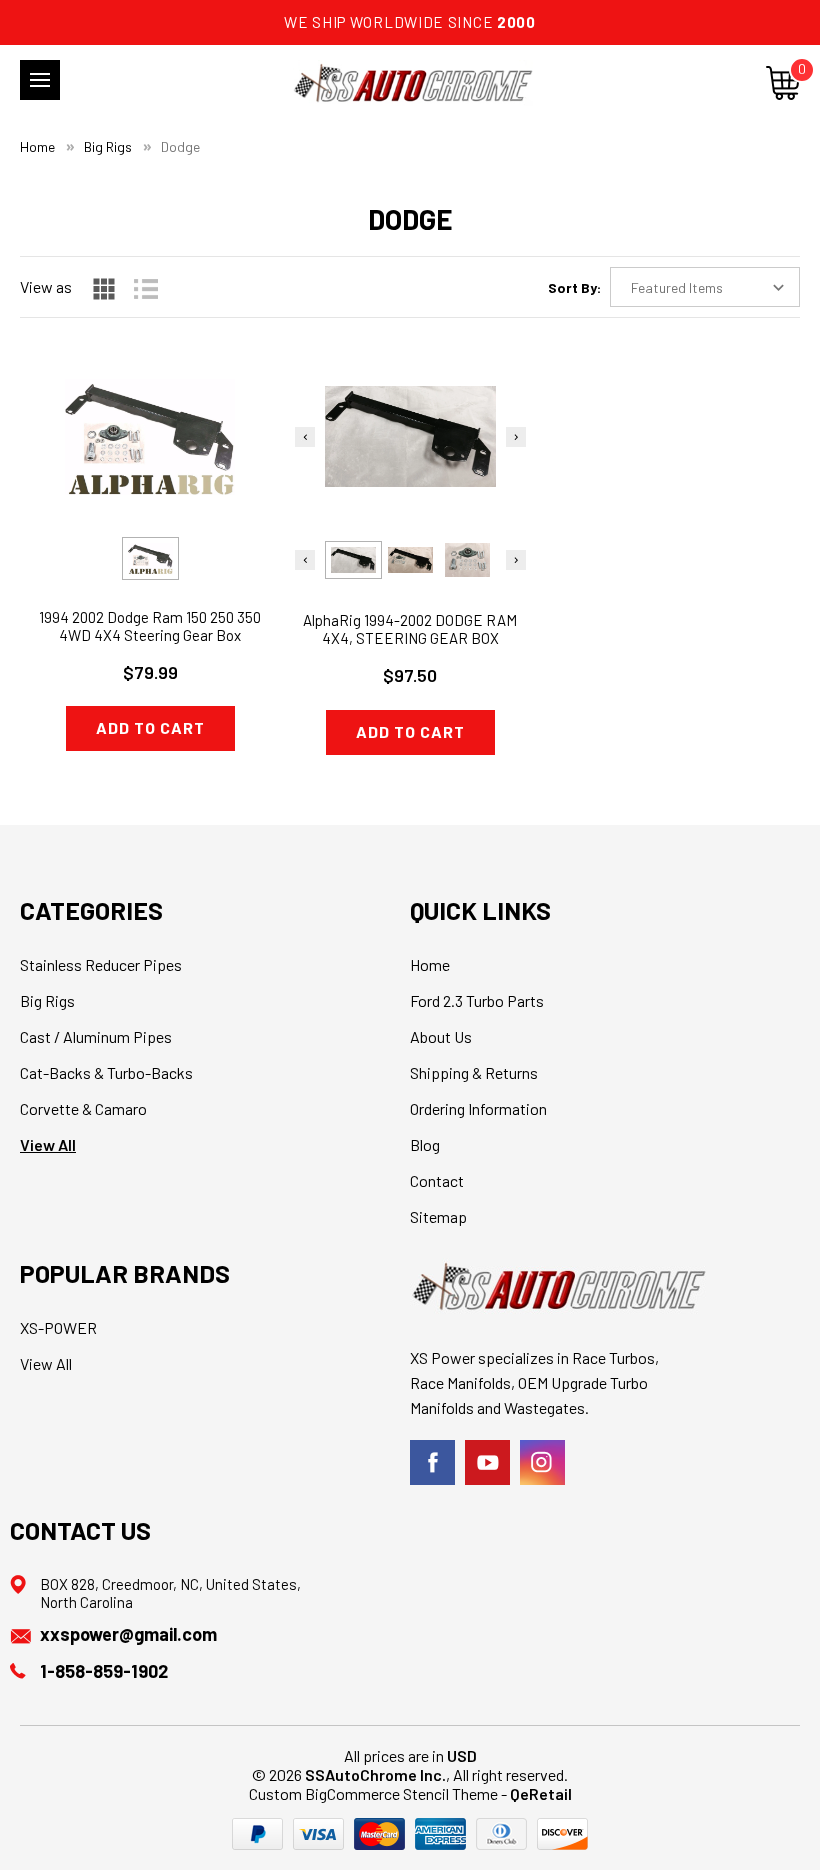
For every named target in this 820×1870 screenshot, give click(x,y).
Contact (437, 1180)
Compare (143, 472)
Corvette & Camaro (83, 1108)
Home (430, 964)
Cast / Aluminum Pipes (96, 1036)
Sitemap (438, 1216)
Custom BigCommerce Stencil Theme (373, 1793)
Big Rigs (47, 1000)
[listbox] (705, 287)
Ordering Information (478, 1108)
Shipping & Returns (474, 1072)
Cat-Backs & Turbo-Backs (106, 1072)
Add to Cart (150, 727)
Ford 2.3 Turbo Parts (477, 1000)
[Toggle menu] (40, 80)
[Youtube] (487, 1462)
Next (516, 437)
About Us (441, 1036)
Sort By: (574, 287)
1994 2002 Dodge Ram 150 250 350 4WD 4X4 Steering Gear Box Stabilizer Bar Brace (150, 635)
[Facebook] (432, 1462)
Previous (305, 437)
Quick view (150, 421)
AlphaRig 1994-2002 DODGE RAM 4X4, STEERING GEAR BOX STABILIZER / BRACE (410, 638)
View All (48, 1144)
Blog (425, 1144)
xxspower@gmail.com (128, 1634)
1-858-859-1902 (104, 1671)
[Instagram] (542, 1462)
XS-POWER (58, 1327)
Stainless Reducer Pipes (101, 964)
